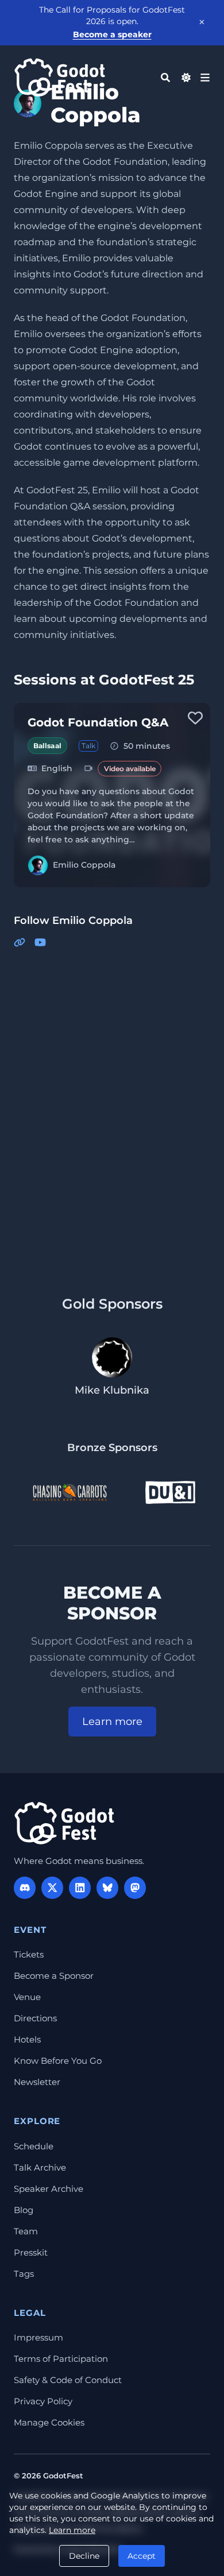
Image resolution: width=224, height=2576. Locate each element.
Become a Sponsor (54, 1976)
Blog (24, 2210)
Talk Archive (40, 2167)
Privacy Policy (43, 2401)
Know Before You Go (58, 2061)
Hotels (27, 2039)
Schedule (34, 2146)
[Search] (165, 78)
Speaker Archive (49, 2189)
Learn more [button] (112, 1722)
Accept (142, 2556)
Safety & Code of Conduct (68, 2380)
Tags (24, 2274)
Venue (27, 1997)
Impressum (38, 2337)
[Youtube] (40, 943)
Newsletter (37, 2082)
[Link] (20, 943)
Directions (35, 2018)
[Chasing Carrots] (69, 1492)
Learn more (72, 2530)
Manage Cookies (49, 2422)
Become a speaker (112, 34)
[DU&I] (170, 1492)
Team (26, 2231)
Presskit (31, 2252)
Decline (84, 2556)
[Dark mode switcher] (186, 78)
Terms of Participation (61, 2359)
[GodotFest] (64, 1823)
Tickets (29, 1954)
